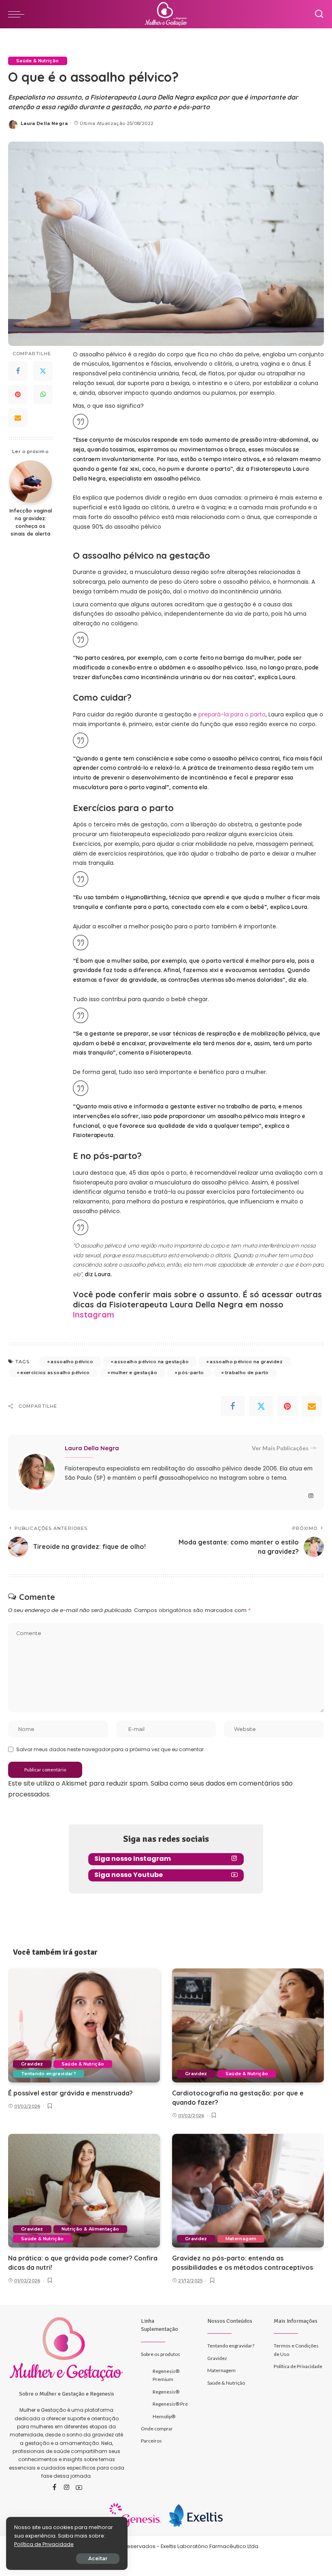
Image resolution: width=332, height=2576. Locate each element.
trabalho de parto (247, 1373)
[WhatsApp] (43, 394)
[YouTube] (79, 2488)
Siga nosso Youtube (129, 1875)
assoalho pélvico (72, 1362)
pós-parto (191, 1373)
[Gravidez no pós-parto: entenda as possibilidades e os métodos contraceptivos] (248, 2191)
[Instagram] (311, 1496)
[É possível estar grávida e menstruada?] (84, 2025)
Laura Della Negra (44, 123)
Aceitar (98, 2558)
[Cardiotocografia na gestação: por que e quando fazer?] (248, 2025)
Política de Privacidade (44, 2544)
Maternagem (241, 2239)
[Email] (18, 418)
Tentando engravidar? (49, 2074)
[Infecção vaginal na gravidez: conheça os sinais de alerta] (31, 482)
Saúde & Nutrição (38, 61)
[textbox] (198, 1156)
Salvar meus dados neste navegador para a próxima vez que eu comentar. (111, 1749)
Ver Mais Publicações (280, 1448)
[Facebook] (18, 371)
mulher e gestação (134, 1373)
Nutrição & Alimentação (90, 2229)
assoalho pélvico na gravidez (246, 1362)
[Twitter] (43, 371)
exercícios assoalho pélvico (55, 1373)
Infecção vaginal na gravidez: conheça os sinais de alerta (31, 522)
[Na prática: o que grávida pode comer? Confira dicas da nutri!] (84, 2191)
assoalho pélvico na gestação (151, 1362)
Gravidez (32, 2064)
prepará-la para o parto (232, 714)
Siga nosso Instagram (133, 1859)
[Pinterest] (18, 394)
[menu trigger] (18, 14)
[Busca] (319, 14)
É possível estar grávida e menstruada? (70, 2093)
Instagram (94, 1314)
